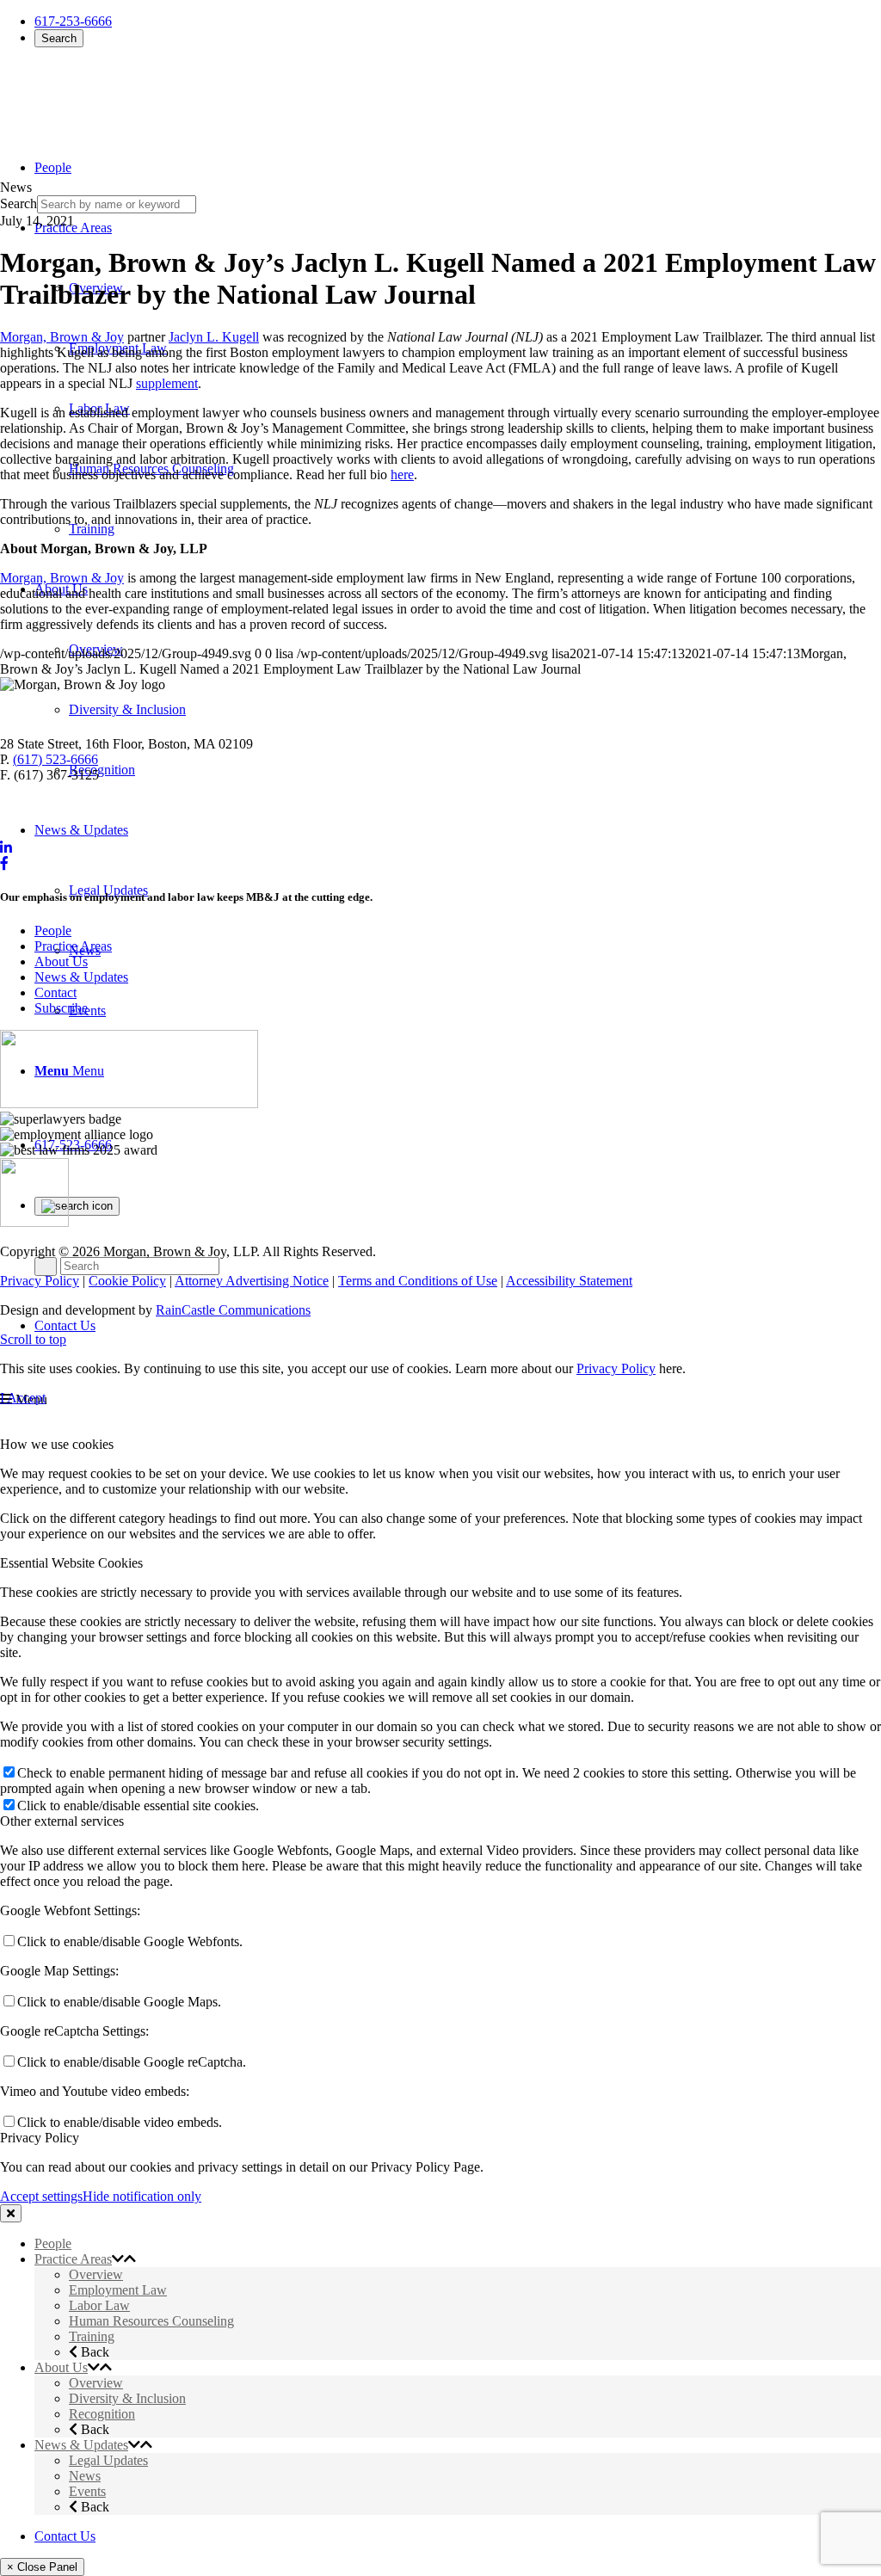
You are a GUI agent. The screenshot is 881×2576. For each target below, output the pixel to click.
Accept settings (41, 2196)
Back (93, 2352)
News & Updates (81, 977)
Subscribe (61, 1008)
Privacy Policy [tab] (40, 2138)
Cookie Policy (127, 1281)
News (85, 2476)
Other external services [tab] (62, 1821)
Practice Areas (73, 946)
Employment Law (118, 2290)
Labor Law (99, 2305)
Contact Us (65, 1325)
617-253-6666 (73, 21)
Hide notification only (142, 2196)
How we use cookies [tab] (57, 1444)
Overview (96, 2274)
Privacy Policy (40, 1281)
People (53, 931)
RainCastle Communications (233, 1310)
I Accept (23, 1398)
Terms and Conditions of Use (418, 1281)
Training (92, 2336)
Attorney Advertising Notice (252, 1281)
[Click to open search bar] (77, 1206)
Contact (55, 992)
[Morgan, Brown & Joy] (125, 93)
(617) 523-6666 (55, 759)
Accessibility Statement (569, 1281)
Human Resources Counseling (151, 2321)
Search (59, 38)
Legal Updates (108, 2460)
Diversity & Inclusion (127, 2398)
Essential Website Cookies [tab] (71, 1563)
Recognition (102, 2414)
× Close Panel (42, 2567)
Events (87, 2491)
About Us (61, 961)
